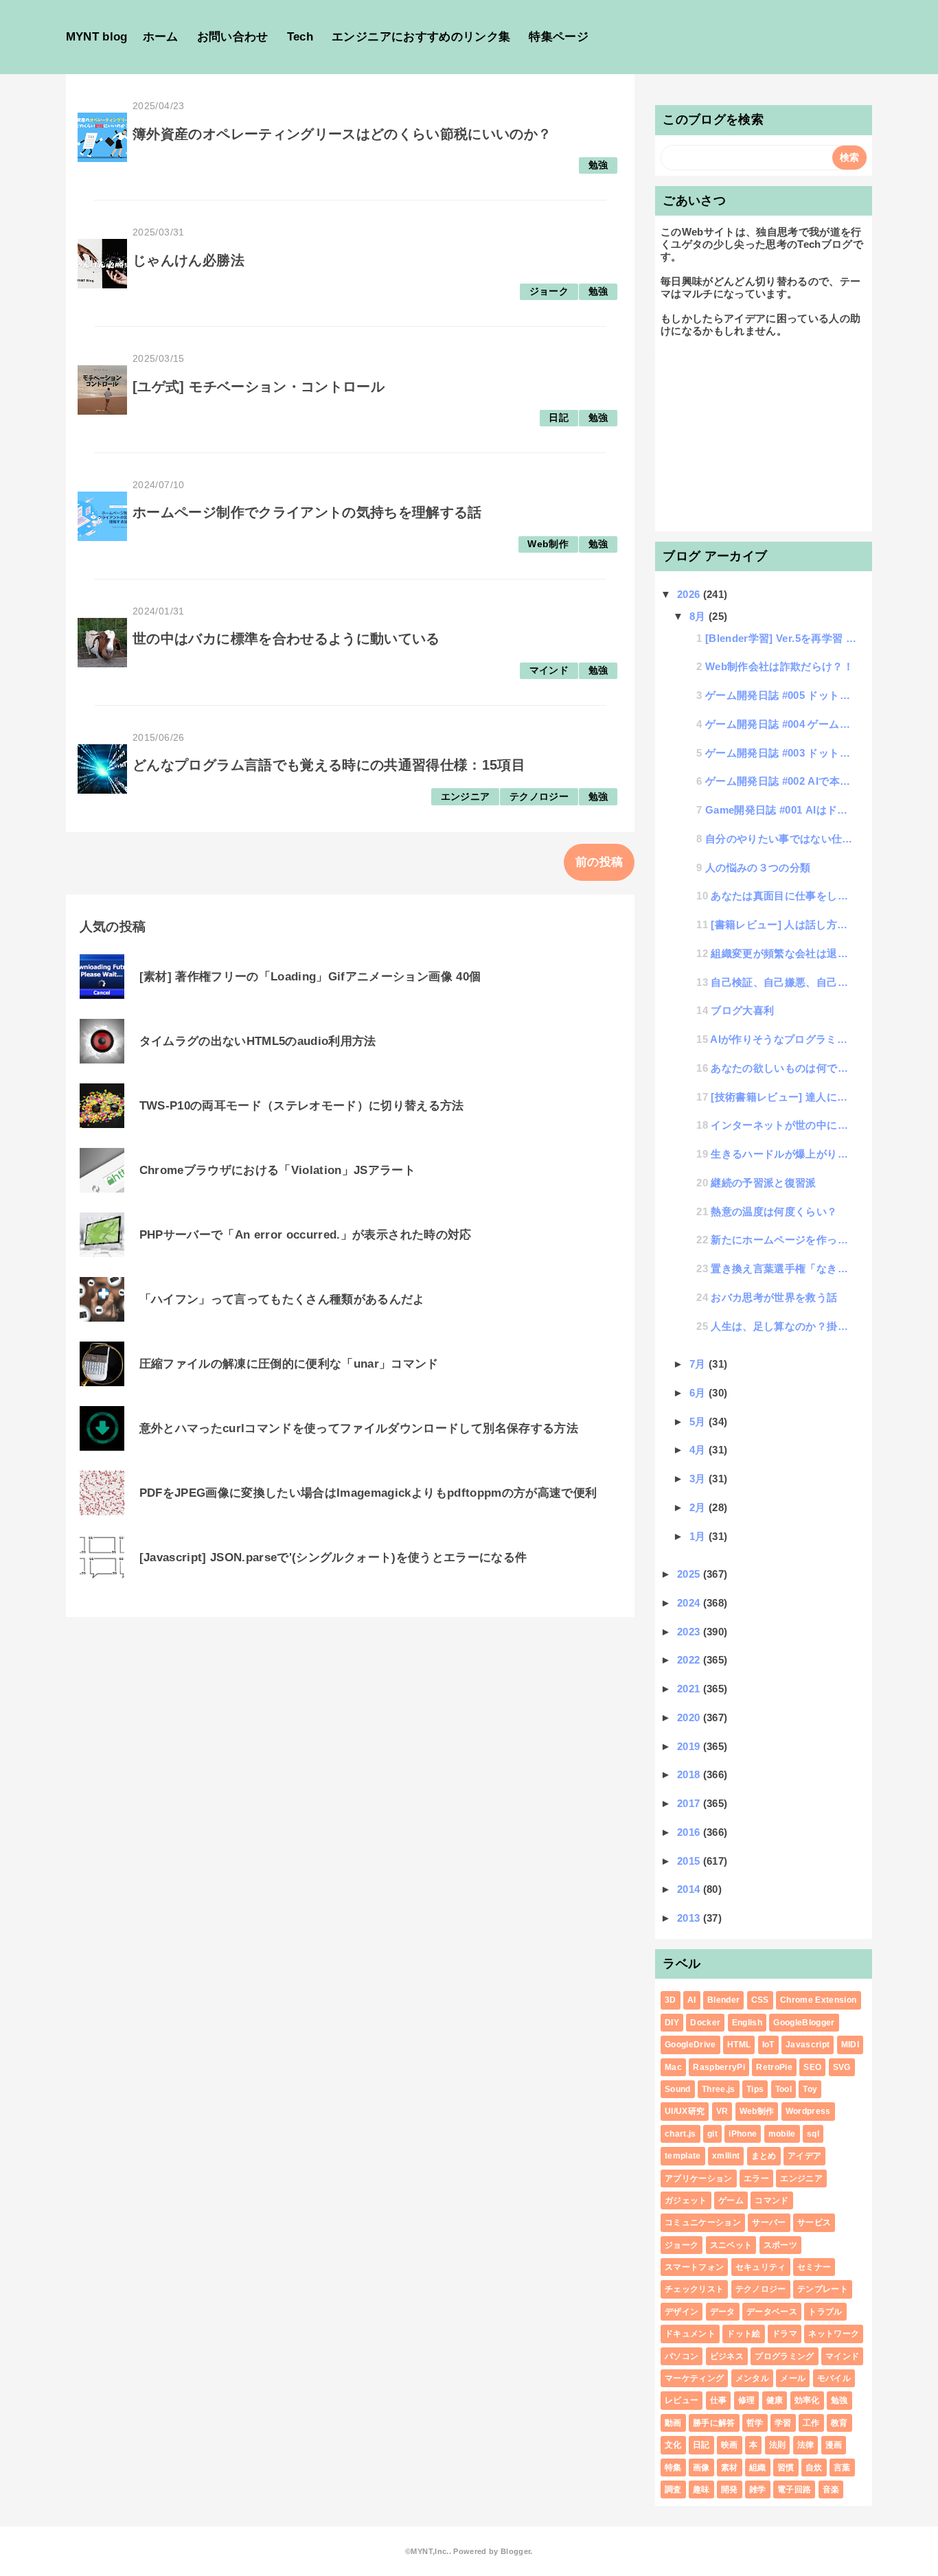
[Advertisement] (764, 441)
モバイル (834, 2378)
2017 (690, 1803)
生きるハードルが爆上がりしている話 (783, 1154)
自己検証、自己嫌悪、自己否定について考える (783, 982)
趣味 (701, 2489)
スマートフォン (694, 2267)
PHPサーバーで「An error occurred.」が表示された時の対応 (306, 1235)
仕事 (719, 2400)
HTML (739, 2045)
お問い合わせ (233, 37)
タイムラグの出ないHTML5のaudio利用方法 (258, 1041)
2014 (690, 1889)
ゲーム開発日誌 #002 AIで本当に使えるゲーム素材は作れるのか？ (781, 781)
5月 (699, 1422)
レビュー (682, 2400)
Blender (723, 2000)
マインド (549, 670)
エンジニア (466, 797)
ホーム (161, 37)
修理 (747, 2400)
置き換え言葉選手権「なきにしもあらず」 (783, 1268)
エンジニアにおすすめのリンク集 (421, 37)
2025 (690, 1574)
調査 (673, 2489)
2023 (690, 1632)
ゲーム (731, 2200)
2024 (690, 1603)
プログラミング (784, 2356)
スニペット (731, 2245)
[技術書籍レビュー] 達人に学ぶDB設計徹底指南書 (783, 1097)
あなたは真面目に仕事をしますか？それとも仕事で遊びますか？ (783, 896)
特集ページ (559, 37)
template (683, 2156)
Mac (673, 2067)
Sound (678, 2089)
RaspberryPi (719, 2067)
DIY (672, 2023)
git (712, 2134)
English (747, 2023)
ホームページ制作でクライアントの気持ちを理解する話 (307, 512)
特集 (673, 2468)
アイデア (804, 2156)
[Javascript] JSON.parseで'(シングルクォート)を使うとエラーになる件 (333, 1557)
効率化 (807, 2400)
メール (793, 2378)
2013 (690, 1918)
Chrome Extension (818, 2000)
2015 (690, 1861)
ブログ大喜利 (742, 1010)
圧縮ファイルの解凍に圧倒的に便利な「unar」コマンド (289, 1364)
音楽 (831, 2489)
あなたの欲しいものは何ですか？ (783, 1068)
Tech (300, 37)
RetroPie (774, 2067)
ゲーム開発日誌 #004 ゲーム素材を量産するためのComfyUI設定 (781, 724)
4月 (699, 1450)
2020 (690, 1717)
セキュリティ (761, 2267)
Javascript (808, 2045)
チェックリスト (694, 2289)
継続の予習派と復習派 (763, 1183)
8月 (699, 616)
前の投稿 (599, 862)
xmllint (726, 2156)
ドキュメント (690, 2334)
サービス (814, 2222)
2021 (690, 1689)
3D (671, 2000)
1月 (699, 1536)
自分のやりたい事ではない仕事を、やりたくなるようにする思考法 (781, 839)
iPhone (743, 2134)
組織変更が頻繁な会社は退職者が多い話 (783, 953)
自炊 (814, 2468)
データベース (772, 2312)
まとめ (764, 2156)
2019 (690, 1746)
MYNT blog (97, 37)
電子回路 (794, 2489)
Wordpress (808, 2111)
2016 (690, 1832)
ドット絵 (743, 2334)
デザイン (682, 2312)
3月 (699, 1479)
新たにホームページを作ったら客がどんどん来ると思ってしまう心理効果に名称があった (783, 1240)
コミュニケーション (703, 2222)
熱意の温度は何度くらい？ (774, 1211)
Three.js (719, 2089)
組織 (758, 2468)
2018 (690, 1774)
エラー (756, 2178)
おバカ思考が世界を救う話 (774, 1297)
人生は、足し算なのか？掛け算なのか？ (783, 1326)
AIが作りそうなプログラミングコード (783, 1039)
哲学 (755, 2423)
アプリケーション (699, 2178)
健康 (775, 2400)
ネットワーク (834, 2334)
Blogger (515, 2551)
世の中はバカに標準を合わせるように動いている (286, 639)
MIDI (850, 2045)
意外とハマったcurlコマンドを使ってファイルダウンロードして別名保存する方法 (359, 1428)
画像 (701, 2468)
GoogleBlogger (804, 2023)
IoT (768, 2045)
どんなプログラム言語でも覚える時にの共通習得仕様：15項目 (329, 765)
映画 (730, 2445)
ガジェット (686, 2200)
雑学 (758, 2489)
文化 (673, 2445)
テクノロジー (539, 797)
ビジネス (727, 2356)
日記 (559, 418)
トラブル (825, 2312)
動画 (673, 2423)
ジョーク (549, 291)
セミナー (814, 2267)
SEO (812, 2067)
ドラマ (785, 2334)
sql (813, 2134)
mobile (782, 2134)
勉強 (598, 165)
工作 (811, 2423)
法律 (806, 2445)
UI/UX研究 (685, 2111)
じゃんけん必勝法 (188, 260)
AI (692, 2000)
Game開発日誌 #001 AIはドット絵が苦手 (781, 810)
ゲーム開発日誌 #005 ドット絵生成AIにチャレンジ (781, 695)
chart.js (680, 2134)
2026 (690, 594)
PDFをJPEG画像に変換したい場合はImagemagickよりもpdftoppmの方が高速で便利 (368, 1493)
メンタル (752, 2378)
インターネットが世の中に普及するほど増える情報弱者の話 (783, 1125)
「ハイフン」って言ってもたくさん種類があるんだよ (282, 1299)
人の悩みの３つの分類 (758, 867)
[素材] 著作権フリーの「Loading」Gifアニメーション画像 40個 (310, 977)
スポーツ (780, 2245)
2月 (699, 1507)
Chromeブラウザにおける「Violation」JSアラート (278, 1170)
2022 (690, 1660)
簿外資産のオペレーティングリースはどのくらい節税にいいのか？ (342, 134)
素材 (730, 2468)
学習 (783, 2423)
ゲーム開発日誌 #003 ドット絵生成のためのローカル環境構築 (781, 753)
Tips (755, 2089)
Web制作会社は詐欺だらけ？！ (779, 666)
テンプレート (823, 2289)
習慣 (786, 2468)
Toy (810, 2089)
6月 (699, 1393)
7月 (699, 1364)
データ (723, 2312)
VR (722, 2111)
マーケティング (694, 2378)
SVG (842, 2067)
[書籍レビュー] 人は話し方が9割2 (783, 924)
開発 (730, 2489)
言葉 (842, 2468)
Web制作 (548, 544)
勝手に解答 (714, 2423)
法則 (778, 2445)
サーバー (769, 2222)
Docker (705, 2023)
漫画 (834, 2445)
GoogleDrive (690, 2045)
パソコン (682, 2356)
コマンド (771, 2200)
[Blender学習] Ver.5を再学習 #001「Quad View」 (781, 638)
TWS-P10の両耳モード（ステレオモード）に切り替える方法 (302, 1106)
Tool (783, 2089)
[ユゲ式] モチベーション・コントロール (259, 387)
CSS (760, 2000)
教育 (839, 2423)
